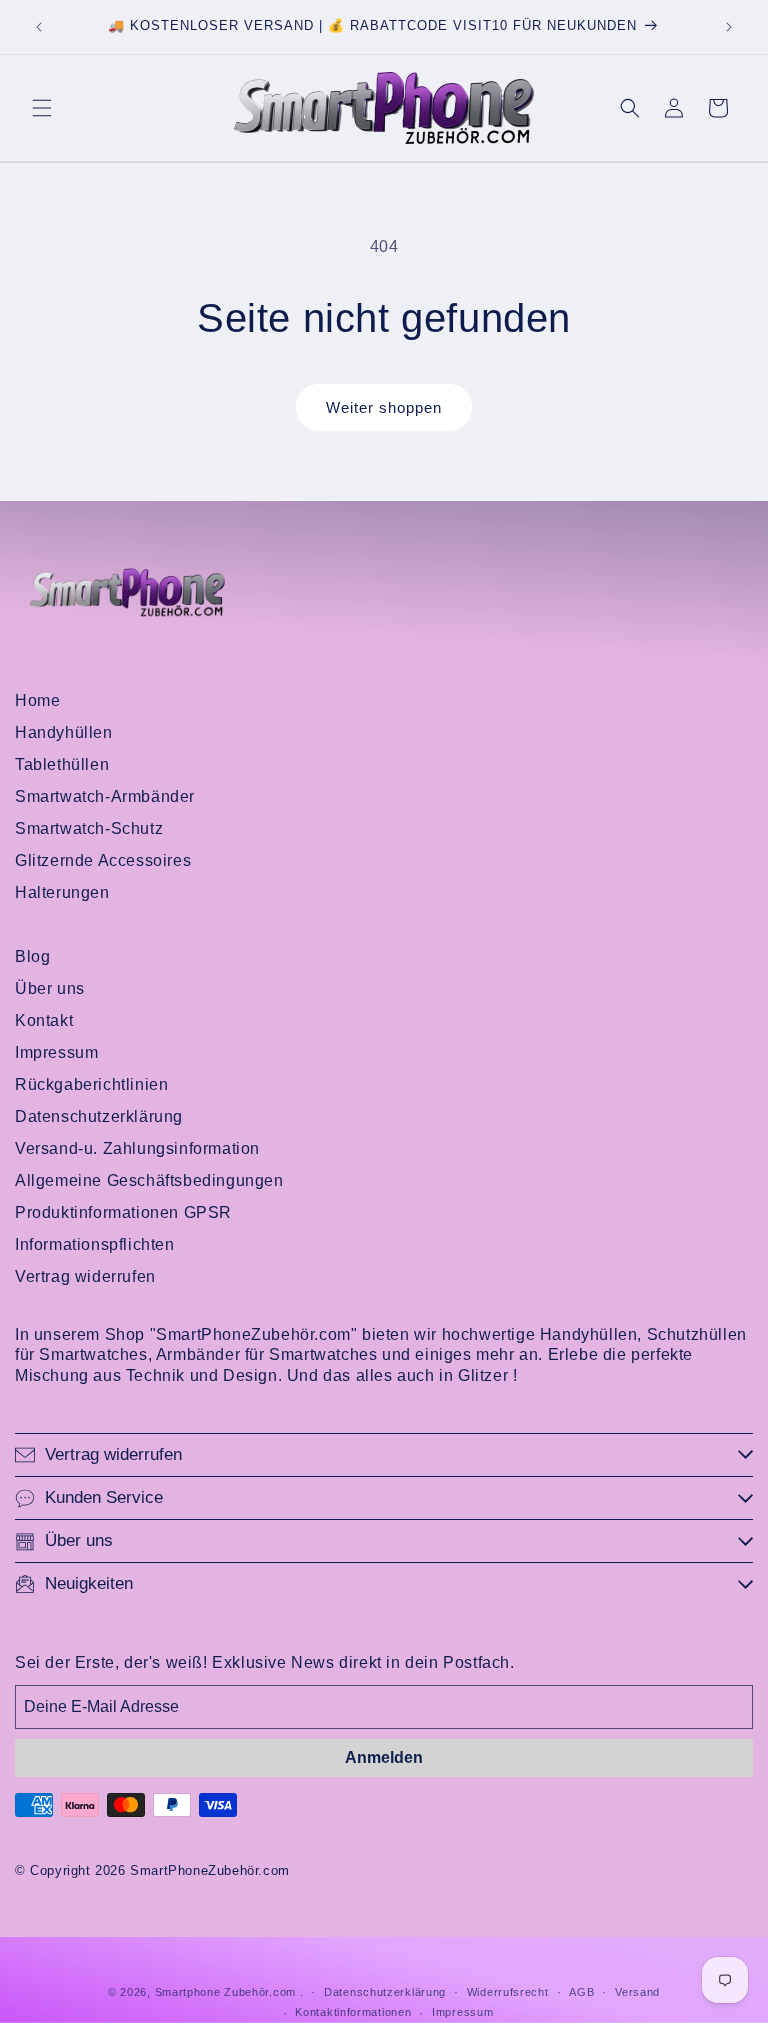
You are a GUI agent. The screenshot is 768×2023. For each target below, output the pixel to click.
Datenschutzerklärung (99, 1116)
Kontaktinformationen (353, 2012)
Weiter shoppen (384, 407)
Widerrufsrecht (508, 1992)
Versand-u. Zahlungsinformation (137, 1148)
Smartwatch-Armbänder (105, 796)
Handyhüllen (64, 732)
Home (37, 700)
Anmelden (384, 1757)
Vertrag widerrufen (85, 1276)
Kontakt (44, 1020)
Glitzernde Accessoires (103, 860)
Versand (637, 1992)
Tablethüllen (62, 764)
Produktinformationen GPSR (123, 1212)
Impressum (56, 1052)
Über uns (50, 988)
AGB (581, 1992)
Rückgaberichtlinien (91, 1084)
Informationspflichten (95, 1244)
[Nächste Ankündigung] (729, 27)
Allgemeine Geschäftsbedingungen (149, 1180)
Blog (32, 956)
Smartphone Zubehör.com (225, 1992)
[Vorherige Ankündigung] (39, 27)
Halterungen (62, 892)
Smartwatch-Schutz (89, 828)
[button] (42, 108)
